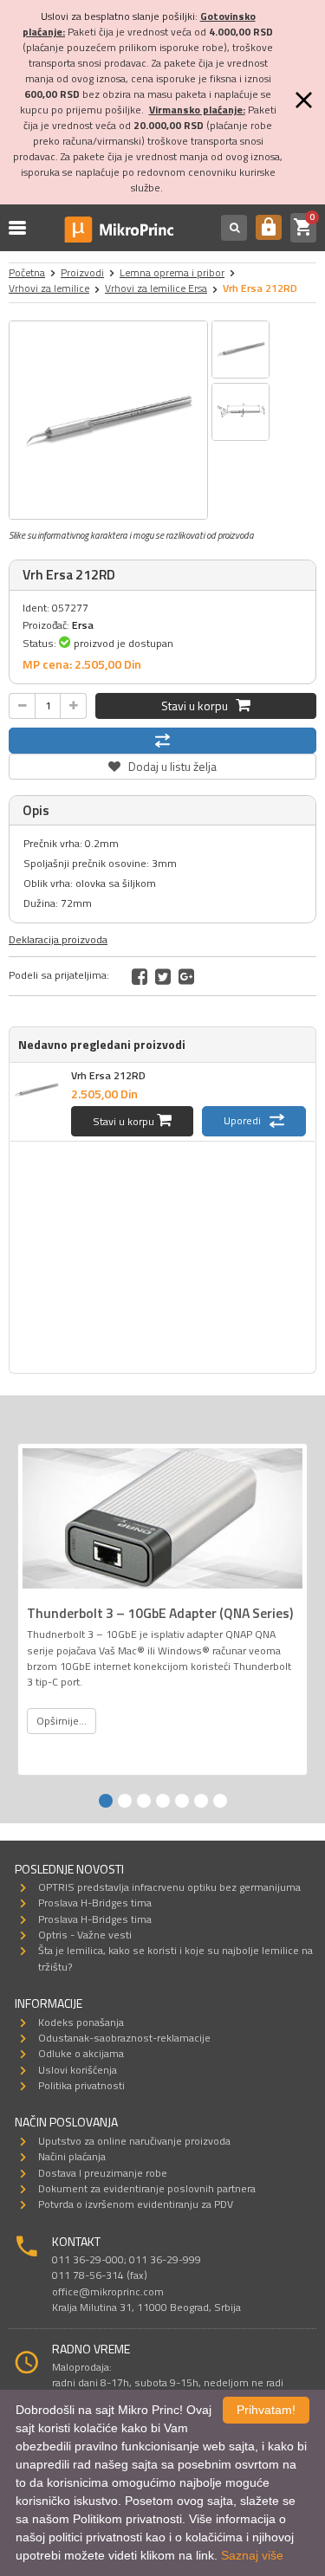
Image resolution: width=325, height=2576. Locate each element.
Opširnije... (62, 1721)
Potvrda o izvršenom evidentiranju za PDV (136, 2204)
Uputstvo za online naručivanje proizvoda (134, 2141)
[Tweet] (163, 976)
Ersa (83, 625)
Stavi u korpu (198, 705)
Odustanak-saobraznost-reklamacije (124, 2038)
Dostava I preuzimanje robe (103, 2173)
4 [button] (163, 1801)
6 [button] (201, 1801)
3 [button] (144, 1801)
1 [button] (106, 1801)
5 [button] (182, 1801)
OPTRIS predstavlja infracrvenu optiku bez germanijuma (169, 1887)
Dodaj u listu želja (163, 764)
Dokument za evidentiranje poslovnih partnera (147, 2188)
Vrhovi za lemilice (49, 288)
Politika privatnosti (81, 2085)
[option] (108, 420)
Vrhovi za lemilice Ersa (156, 288)
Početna (27, 272)
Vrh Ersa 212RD (108, 1075)
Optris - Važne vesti (85, 1935)
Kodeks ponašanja (81, 2022)
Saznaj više (252, 2555)
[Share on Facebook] (140, 976)
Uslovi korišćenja (78, 2070)
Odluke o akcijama (81, 2053)
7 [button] (220, 1801)
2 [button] (125, 1801)
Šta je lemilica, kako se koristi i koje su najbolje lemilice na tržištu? (175, 1958)
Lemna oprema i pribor (172, 272)
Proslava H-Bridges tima (95, 1903)
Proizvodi (82, 272)
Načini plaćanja (72, 2156)
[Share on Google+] (186, 976)
